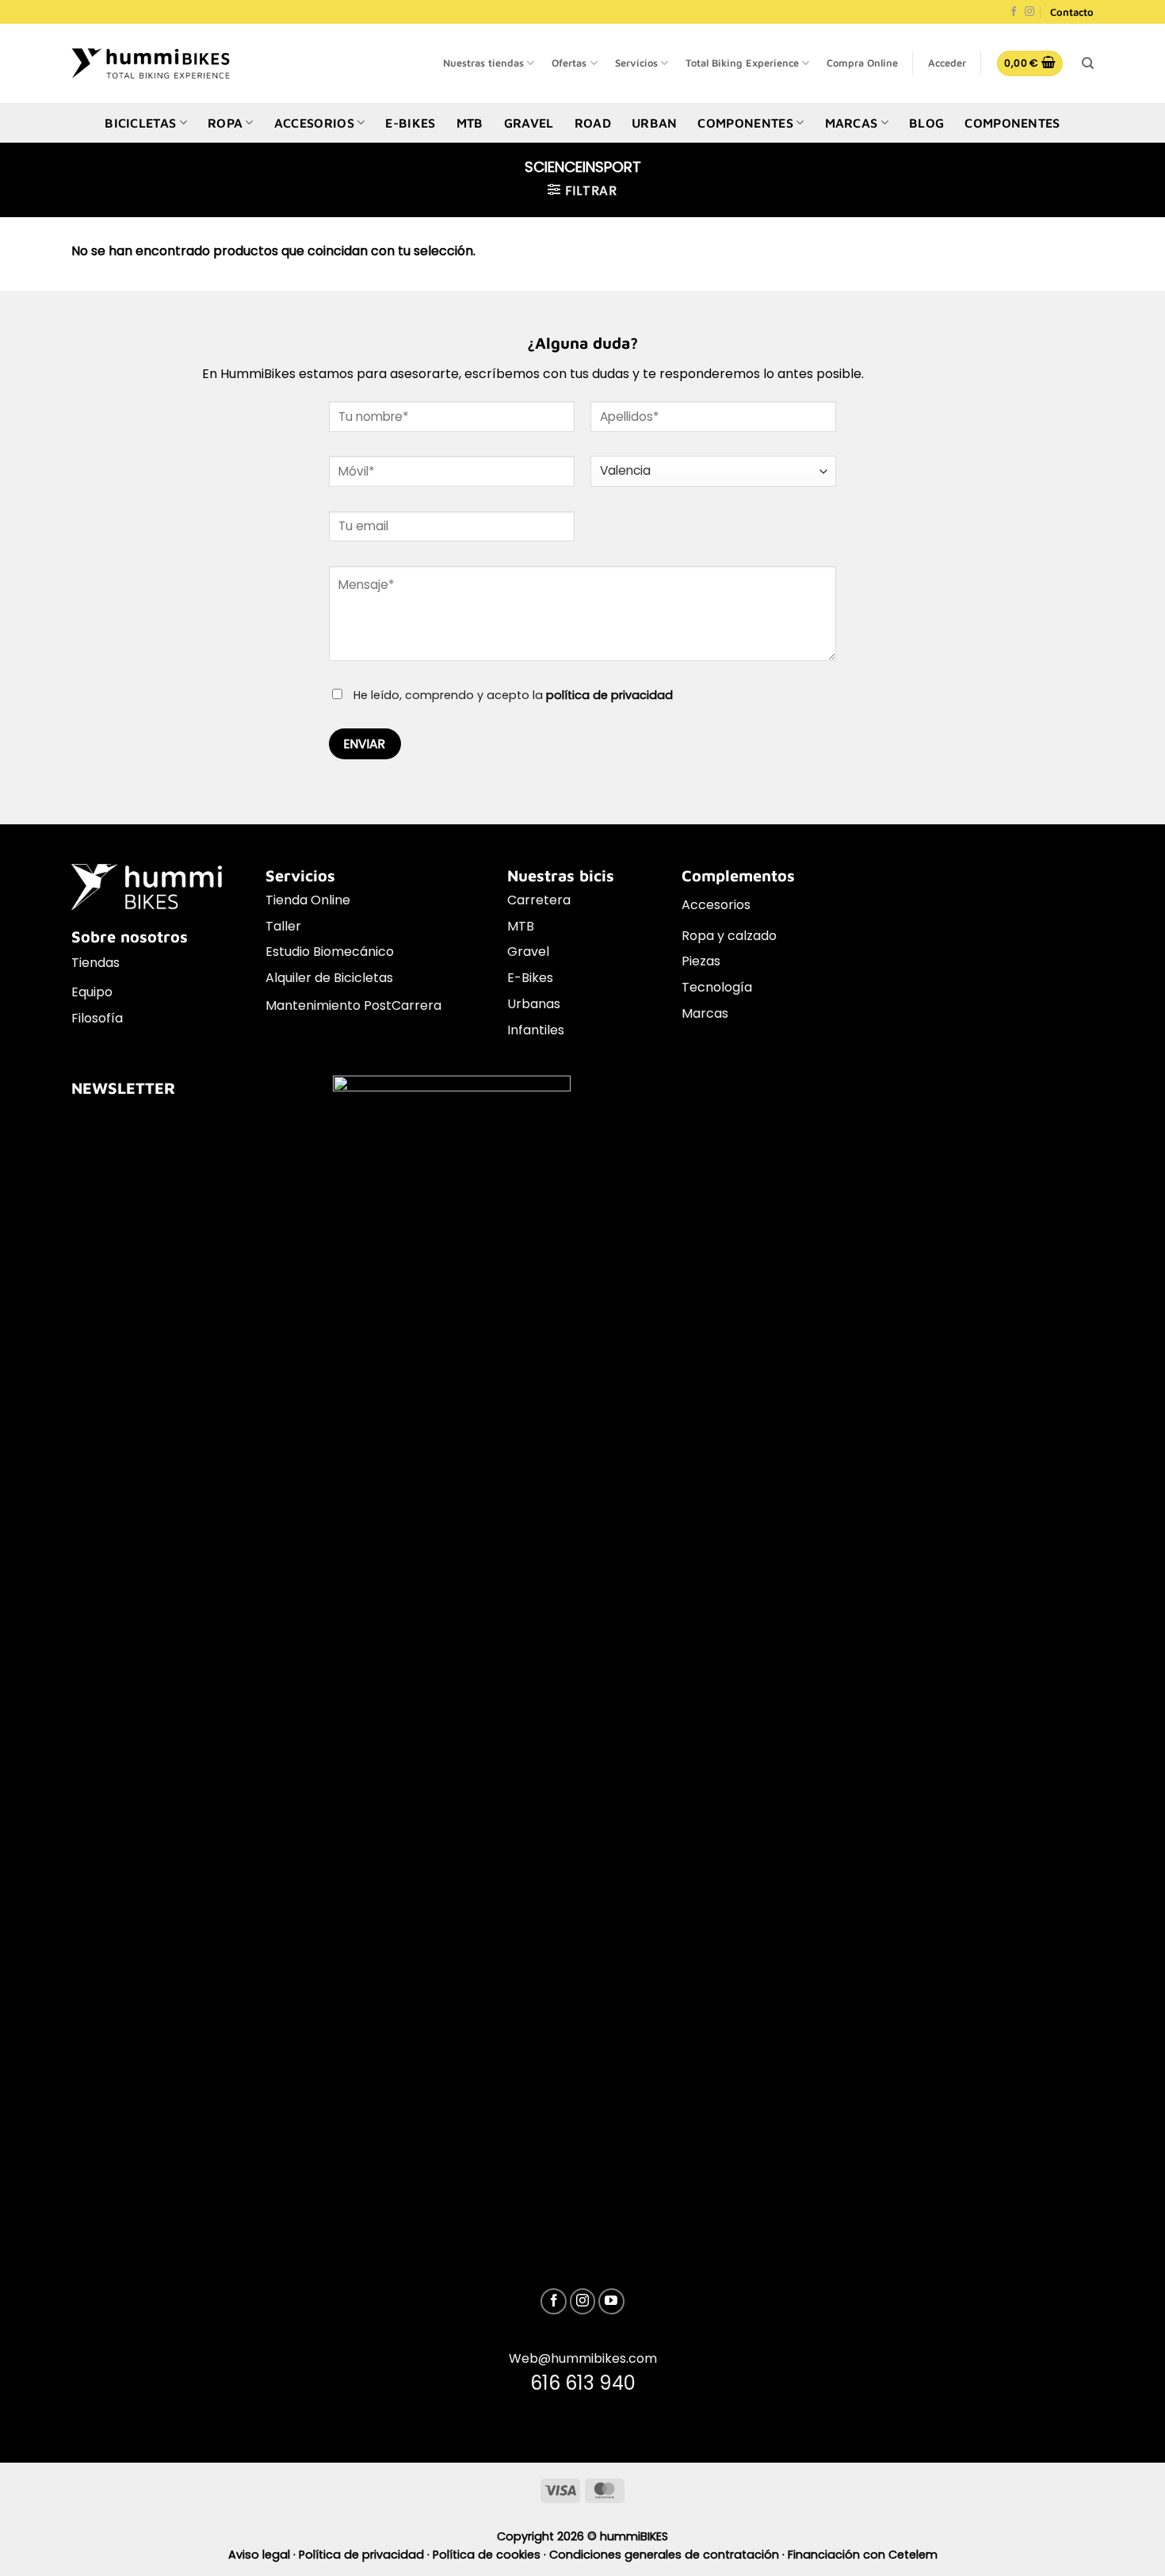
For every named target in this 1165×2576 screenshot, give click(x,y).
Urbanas (534, 1004)
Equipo (92, 992)
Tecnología (717, 987)
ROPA (225, 123)
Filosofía (97, 1018)
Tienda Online (308, 900)
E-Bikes (530, 978)
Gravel (528, 952)
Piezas (701, 961)
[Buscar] (1088, 63)
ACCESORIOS (314, 123)
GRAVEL (529, 123)
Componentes (1012, 123)
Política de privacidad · (366, 2555)
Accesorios (716, 905)
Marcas (705, 1013)
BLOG (926, 123)
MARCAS (852, 123)
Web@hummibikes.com (583, 2358)
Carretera (539, 900)
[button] (947, 63)
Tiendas (95, 963)
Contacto (1072, 12)
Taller (283, 926)
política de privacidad (609, 695)
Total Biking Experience (742, 63)
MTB (470, 123)
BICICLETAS (140, 123)
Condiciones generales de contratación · (668, 2555)
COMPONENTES (745, 123)
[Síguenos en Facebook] (1014, 12)
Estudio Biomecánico (330, 952)
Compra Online (862, 63)
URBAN (655, 123)
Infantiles (536, 1030)
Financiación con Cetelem (863, 2555)
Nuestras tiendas (483, 63)
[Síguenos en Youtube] (611, 2301)
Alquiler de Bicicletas (329, 978)
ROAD (593, 123)
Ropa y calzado (729, 936)
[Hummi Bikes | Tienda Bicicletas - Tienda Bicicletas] (151, 63)
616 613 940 (583, 2383)
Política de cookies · (491, 2555)
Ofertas (569, 63)
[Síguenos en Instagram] (1029, 12)
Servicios (636, 63)
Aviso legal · (264, 2555)
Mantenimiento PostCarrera (353, 1005)
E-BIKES (410, 123)
